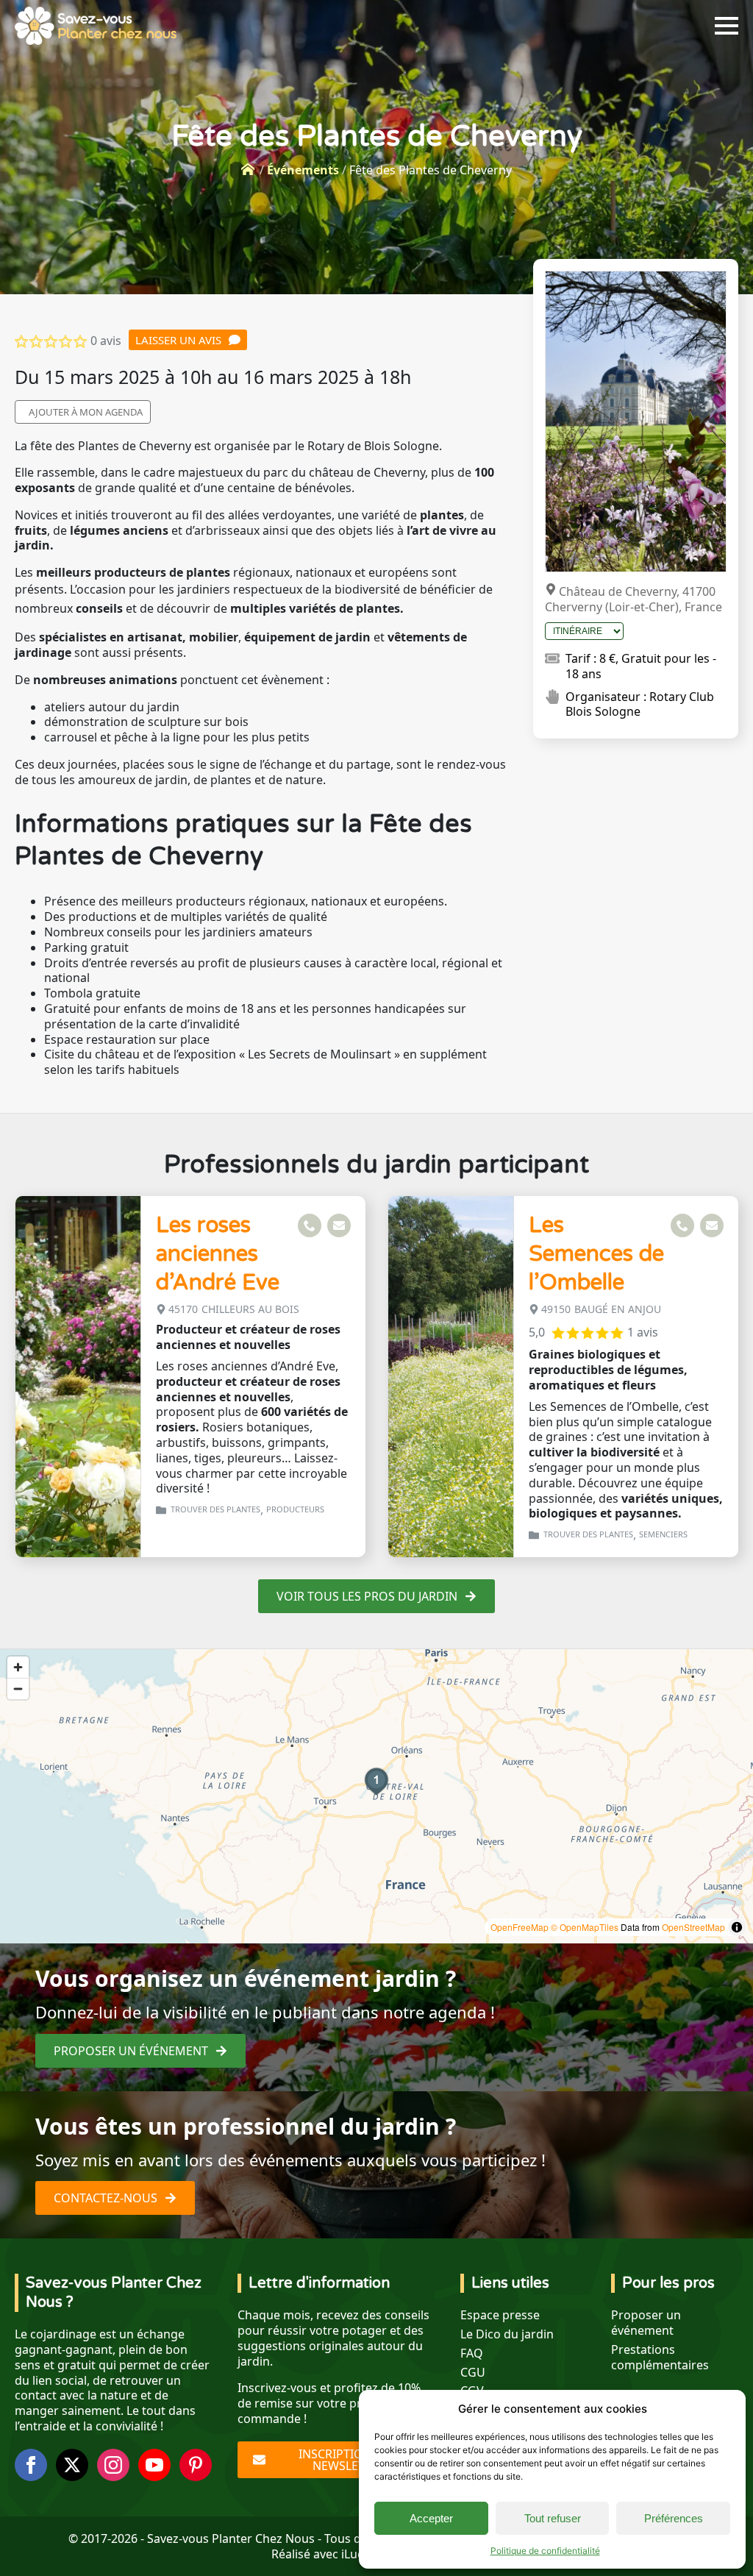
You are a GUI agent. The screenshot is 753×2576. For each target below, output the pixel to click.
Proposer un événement (646, 2323)
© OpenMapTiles (585, 1927)
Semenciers (663, 1534)
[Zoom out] (18, 1689)
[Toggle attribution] (737, 1927)
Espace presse (500, 2315)
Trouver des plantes (215, 1509)
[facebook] (31, 2465)
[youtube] (154, 2465)
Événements (303, 170)
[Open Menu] (727, 26)
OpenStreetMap (693, 1927)
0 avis (106, 341)
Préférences (674, 2518)
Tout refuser (553, 2518)
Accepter (431, 2518)
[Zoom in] (18, 1667)
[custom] (196, 2465)
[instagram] (113, 2465)
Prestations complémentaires (660, 2358)
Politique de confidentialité (545, 2551)
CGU (473, 2373)
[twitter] (72, 2465)
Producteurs (295, 1509)
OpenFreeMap (520, 1927)
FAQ (472, 2353)
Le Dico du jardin (507, 2334)
